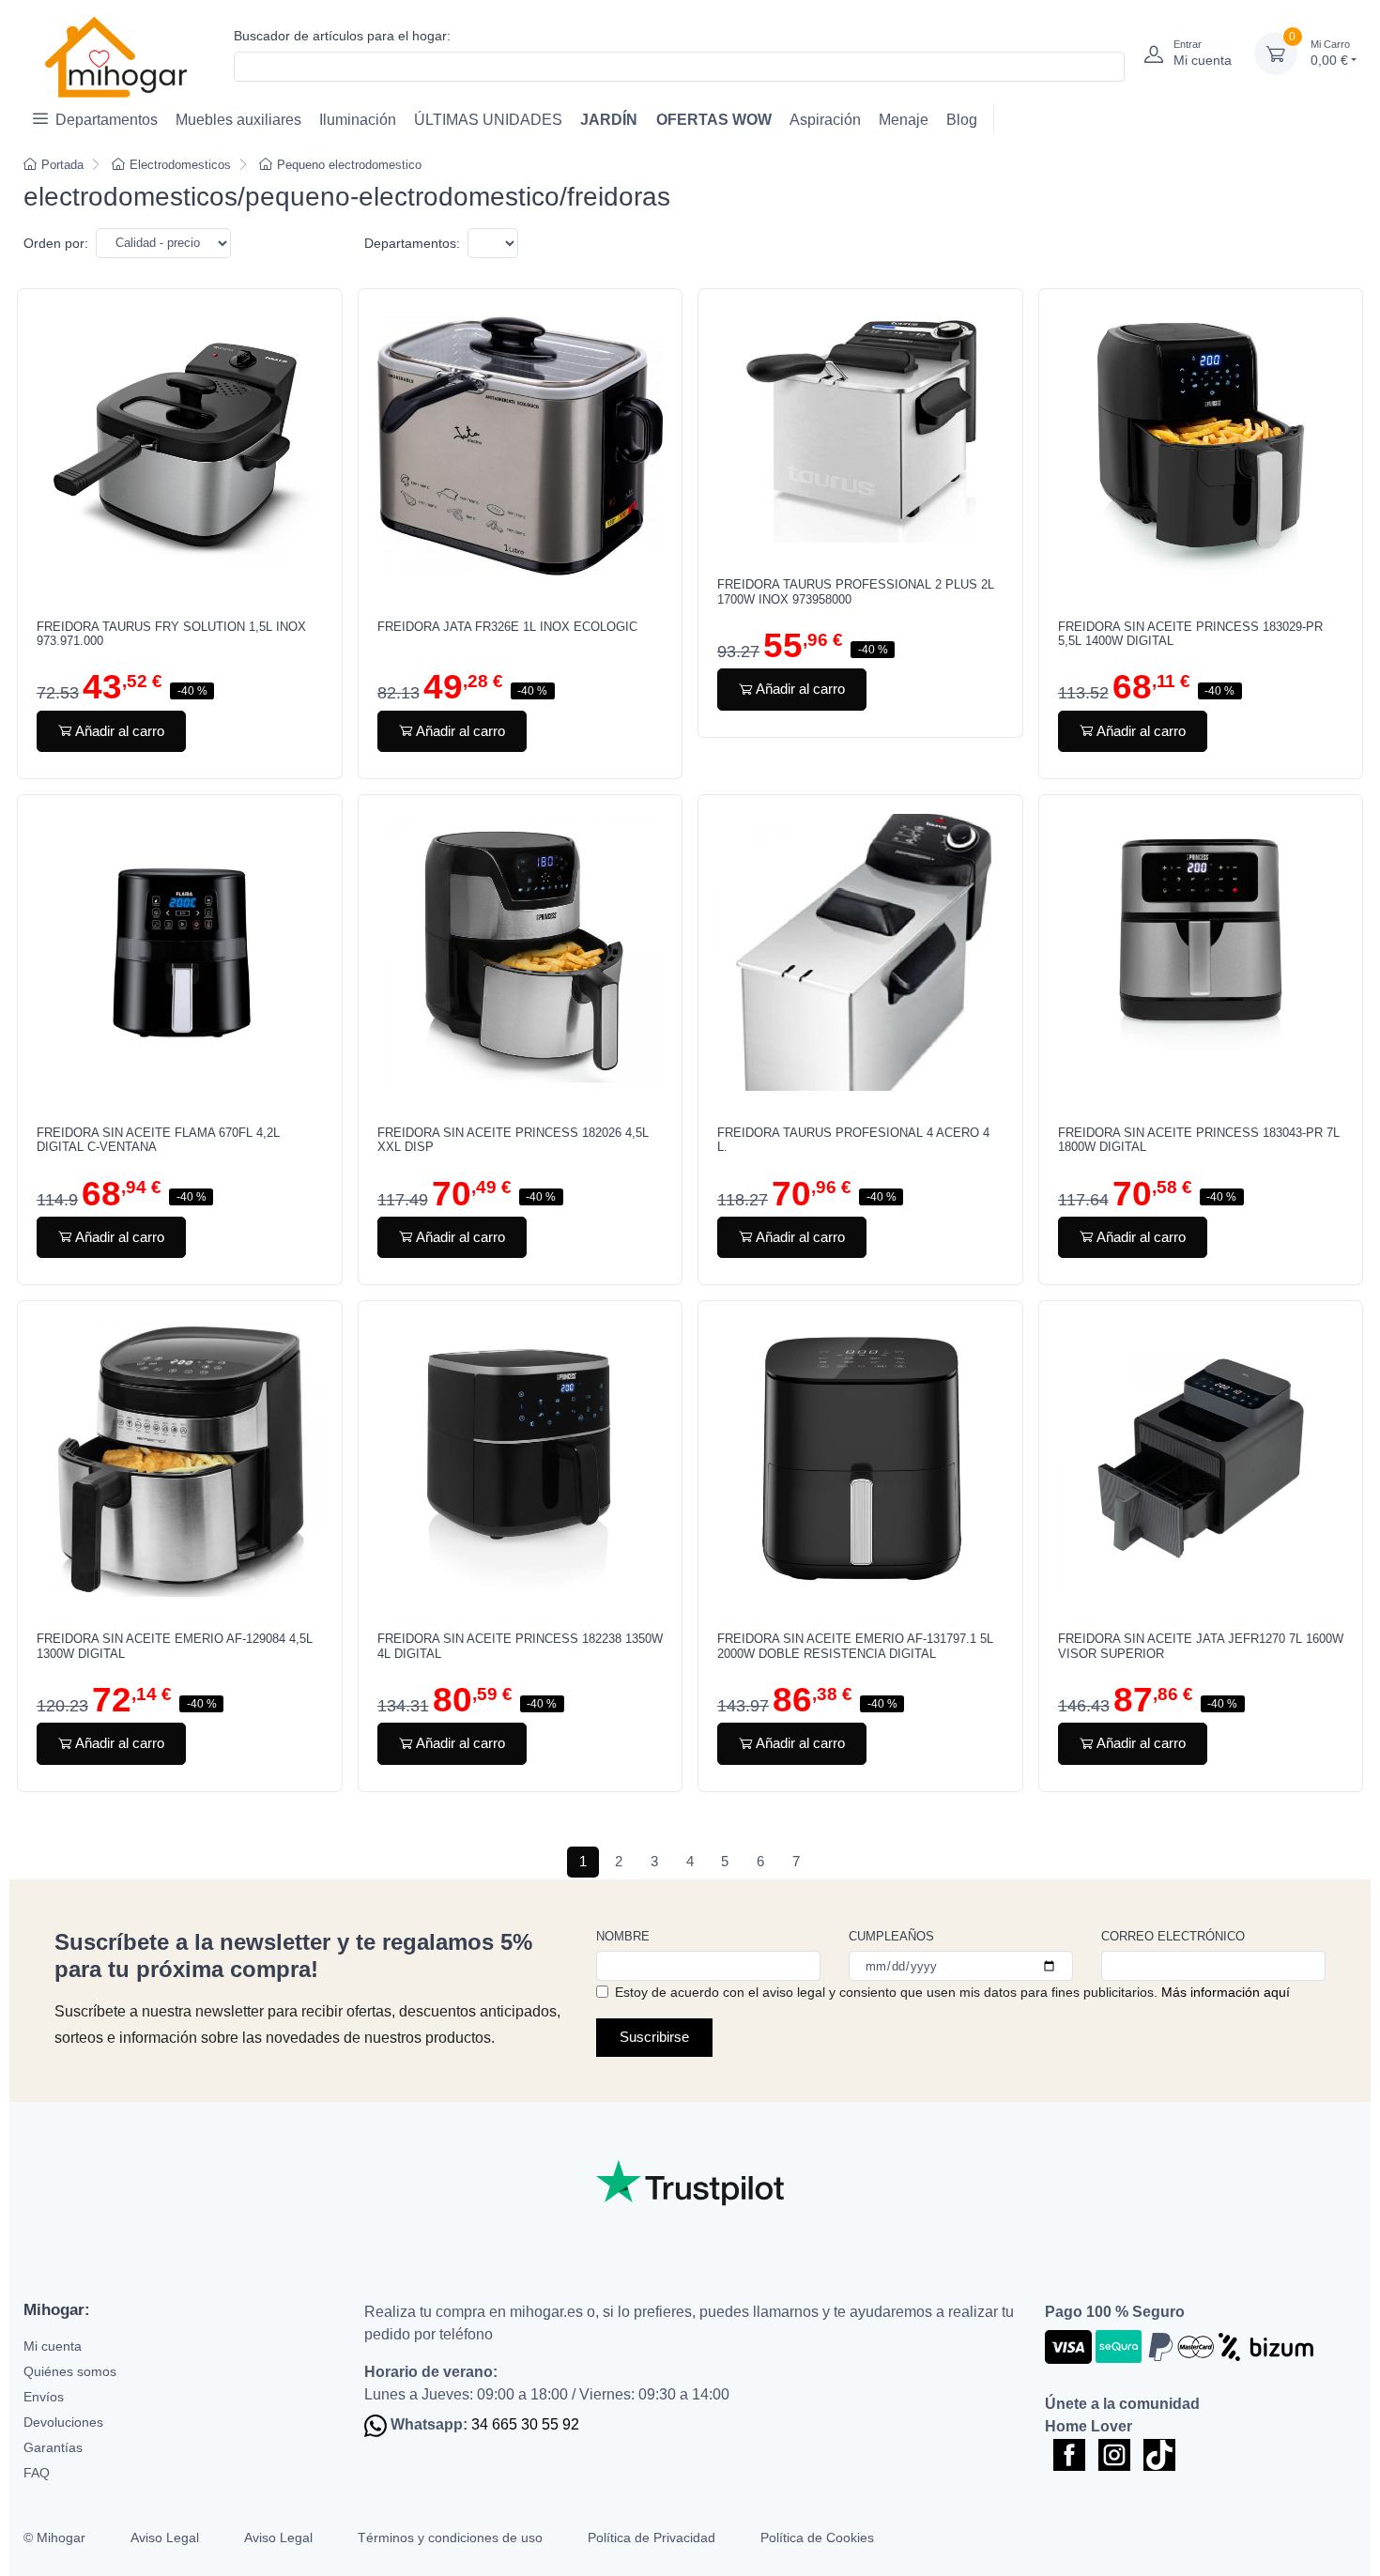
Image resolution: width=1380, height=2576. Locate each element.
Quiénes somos (70, 2371)
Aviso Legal (165, 2538)
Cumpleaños (891, 1936)
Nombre (623, 1936)
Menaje (904, 120)
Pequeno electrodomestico (349, 165)
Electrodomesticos (180, 165)
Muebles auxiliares (238, 120)
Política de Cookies (817, 2538)
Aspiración (825, 120)
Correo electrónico (1173, 1936)
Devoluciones (63, 2422)
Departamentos (107, 120)
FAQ (37, 2473)
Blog (962, 120)
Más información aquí (1226, 1992)
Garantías (53, 2447)
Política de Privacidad (652, 2538)
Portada (62, 165)
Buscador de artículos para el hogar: (342, 36)
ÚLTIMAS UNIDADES (488, 120)
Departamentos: (412, 243)
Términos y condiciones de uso (450, 2538)
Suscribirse (654, 2037)
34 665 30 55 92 (525, 2424)
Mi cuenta (53, 2346)
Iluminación (358, 120)
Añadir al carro (120, 731)
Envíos (44, 2397)
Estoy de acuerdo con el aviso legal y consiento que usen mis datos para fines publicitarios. (952, 1992)
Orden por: (56, 243)
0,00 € (1330, 53)
